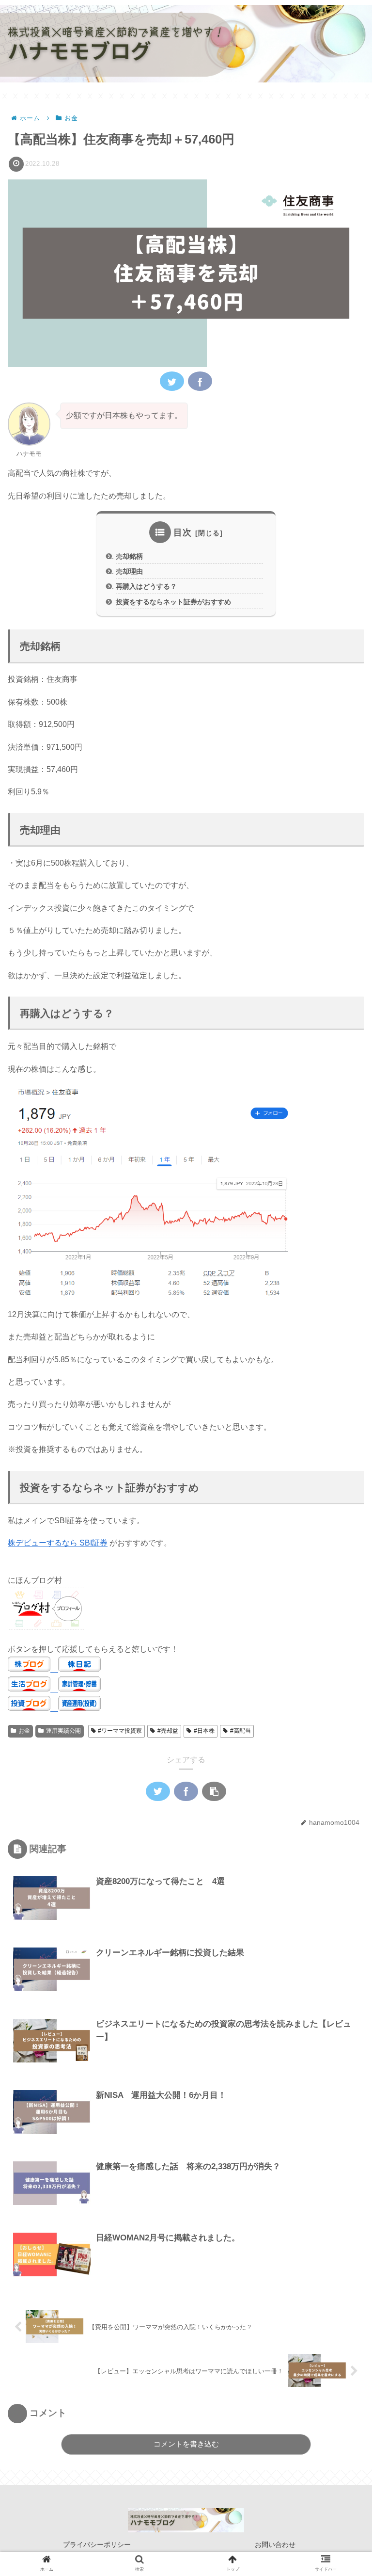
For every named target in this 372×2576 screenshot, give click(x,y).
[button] (341, 1480)
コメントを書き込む (186, 2444)
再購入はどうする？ (146, 586)
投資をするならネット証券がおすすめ (173, 602)
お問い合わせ (275, 2544)
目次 (183, 532)
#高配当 (240, 1731)
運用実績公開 (63, 1731)
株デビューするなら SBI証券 (58, 1543)
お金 (24, 1731)
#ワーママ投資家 (120, 1731)
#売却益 (168, 1731)
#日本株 (204, 1731)
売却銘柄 (129, 556)
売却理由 (129, 571)
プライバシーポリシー (97, 2544)
